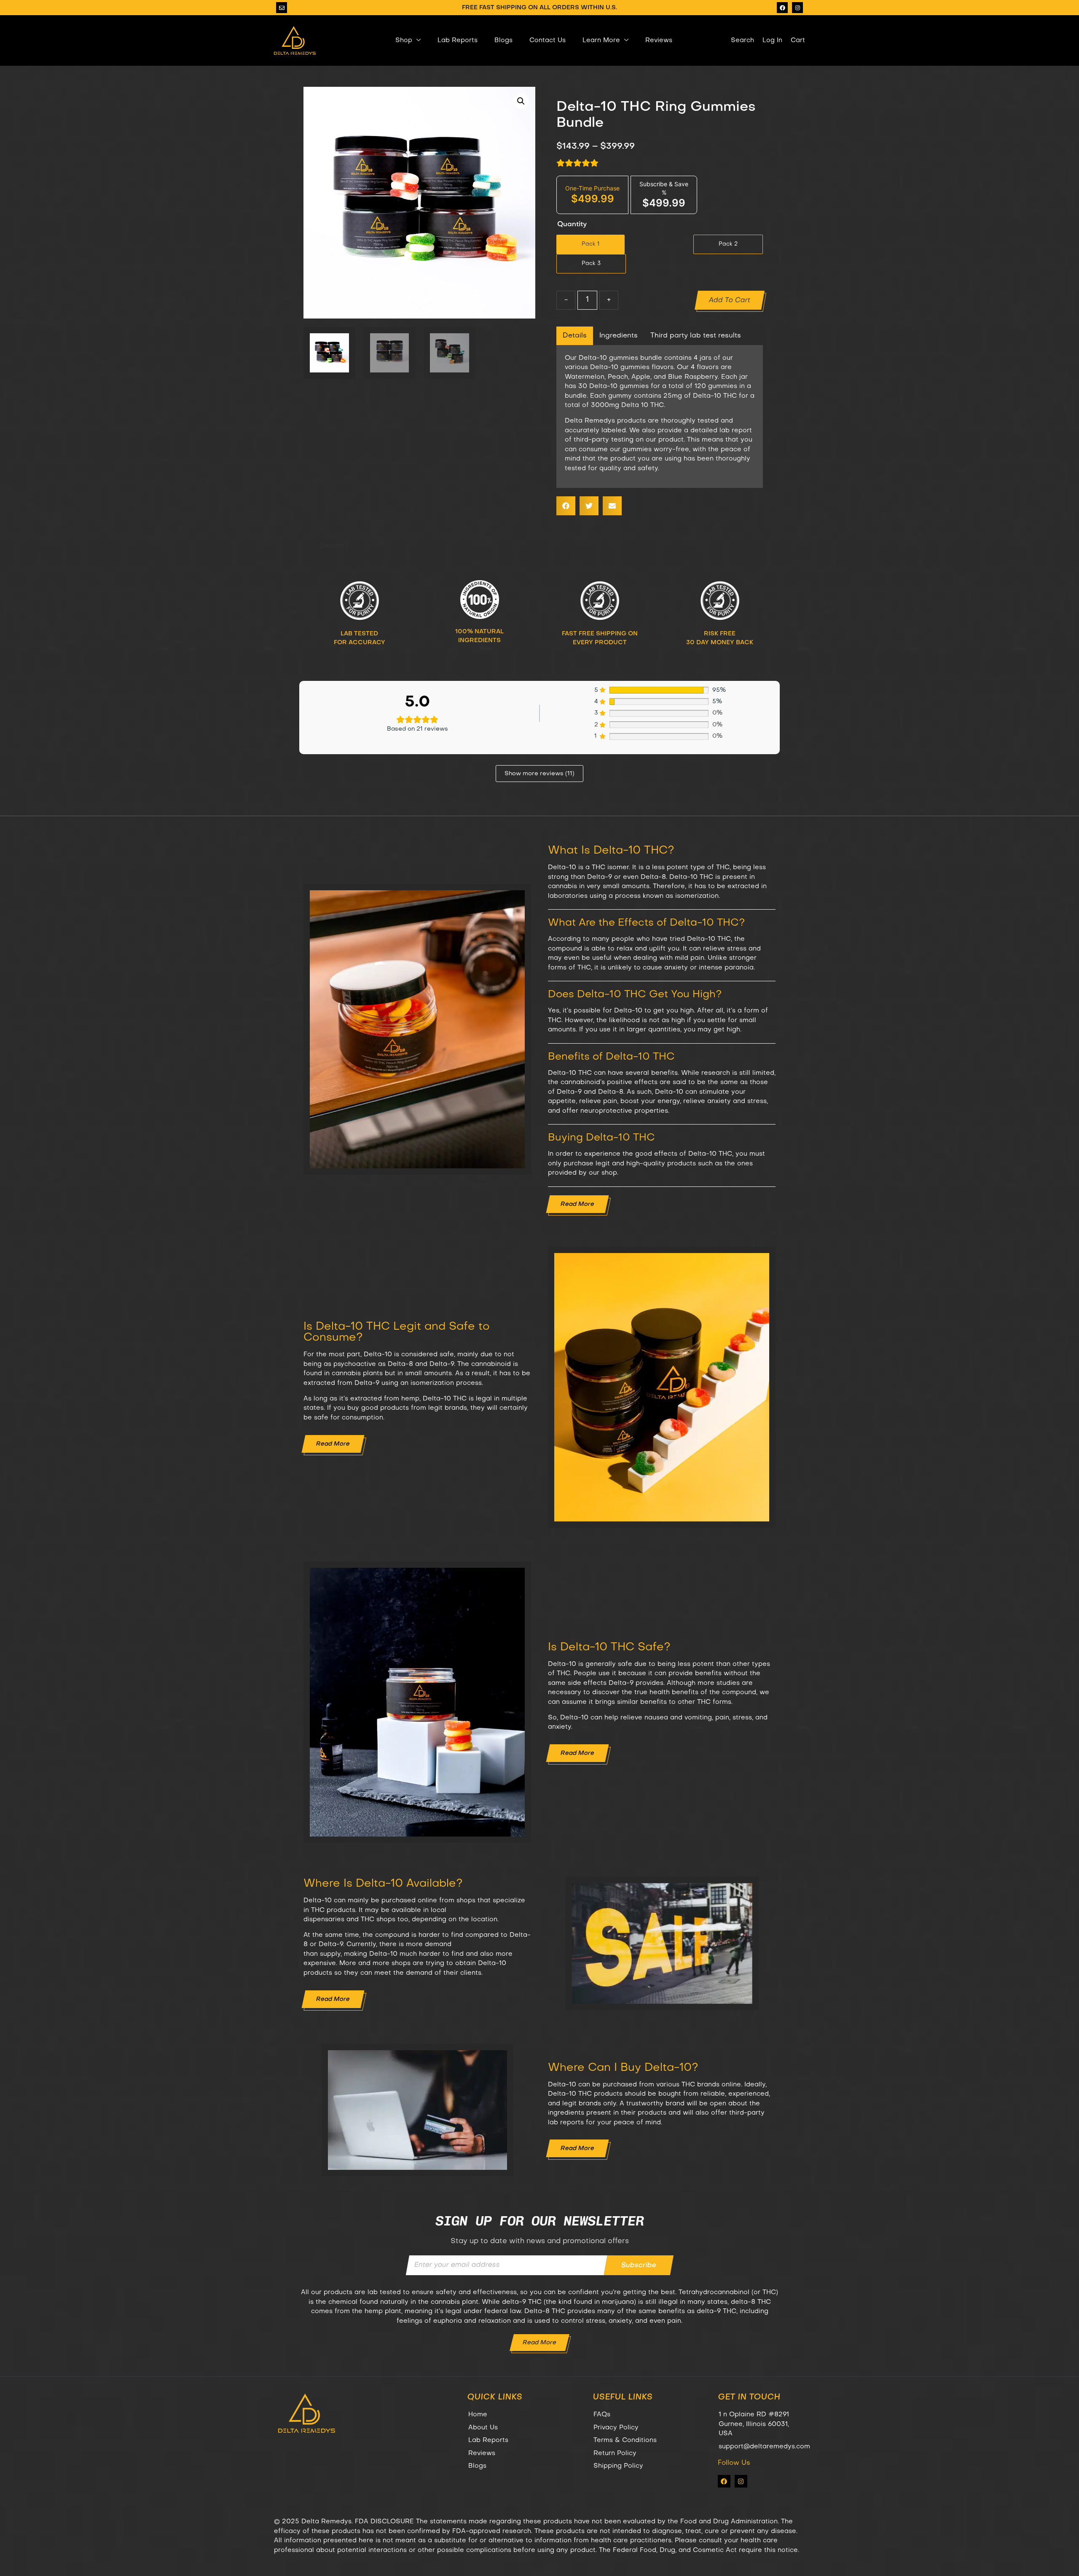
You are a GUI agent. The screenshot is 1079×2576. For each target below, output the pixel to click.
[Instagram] (797, 8)
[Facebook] (782, 8)
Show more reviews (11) (539, 774)
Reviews (659, 40)
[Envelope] (282, 8)
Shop (404, 40)
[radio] (590, 244)
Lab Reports (458, 40)
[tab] (575, 336)
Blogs (503, 40)
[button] (521, 101)
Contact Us (548, 40)
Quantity (572, 225)
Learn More (601, 40)
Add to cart (730, 300)
